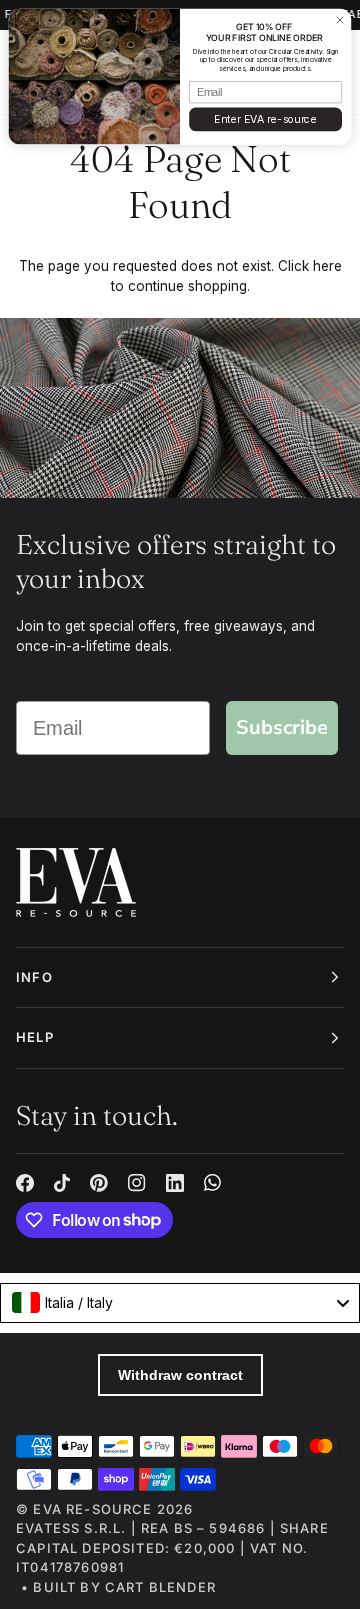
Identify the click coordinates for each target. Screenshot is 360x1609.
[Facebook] (25, 1183)
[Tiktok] (62, 1183)
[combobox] (180, 1303)
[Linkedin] (175, 1183)
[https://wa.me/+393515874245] (213, 1183)
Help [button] (35, 1037)
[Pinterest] (99, 1183)
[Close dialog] (339, 19)
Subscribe (282, 727)
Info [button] (34, 977)
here (327, 266)
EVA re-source (92, 1509)
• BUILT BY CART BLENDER (118, 1587)
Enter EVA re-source (265, 119)
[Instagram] (137, 1183)
